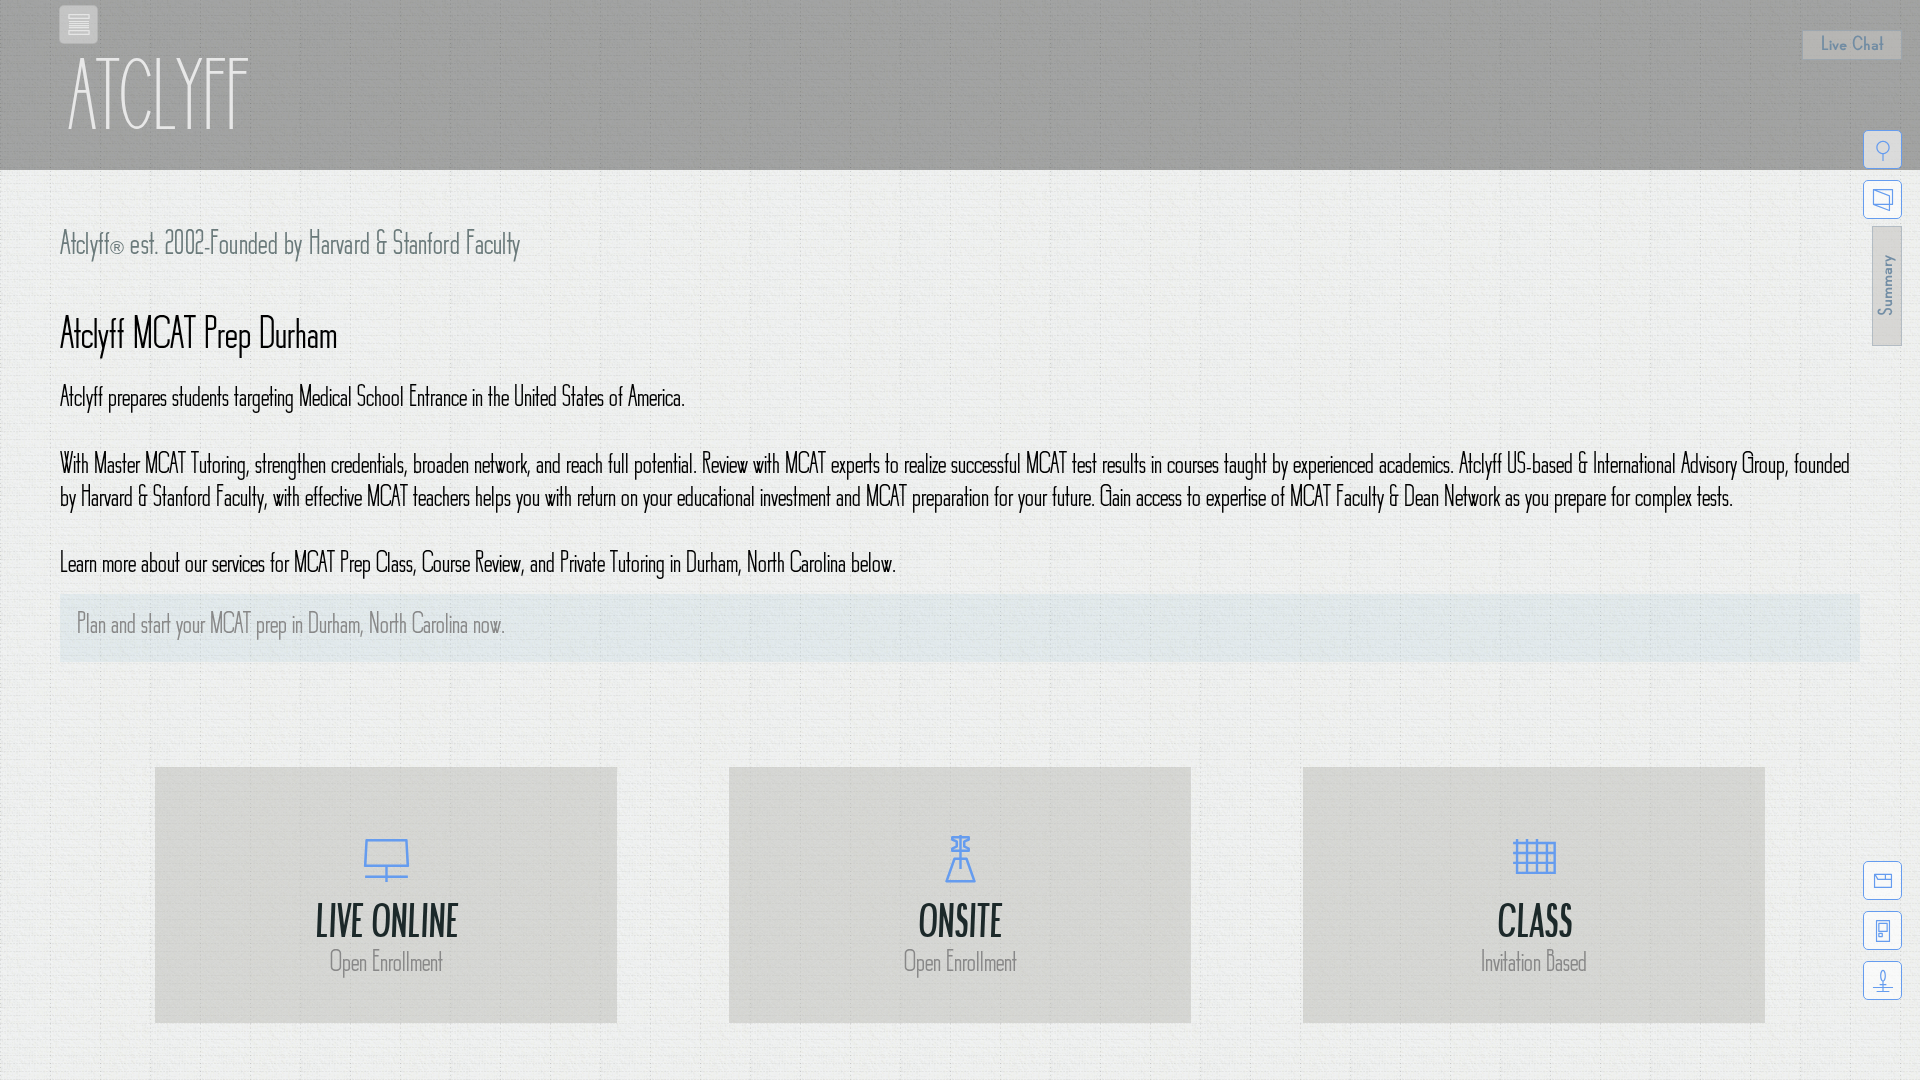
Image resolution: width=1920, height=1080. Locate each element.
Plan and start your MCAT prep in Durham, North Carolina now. (291, 627)
